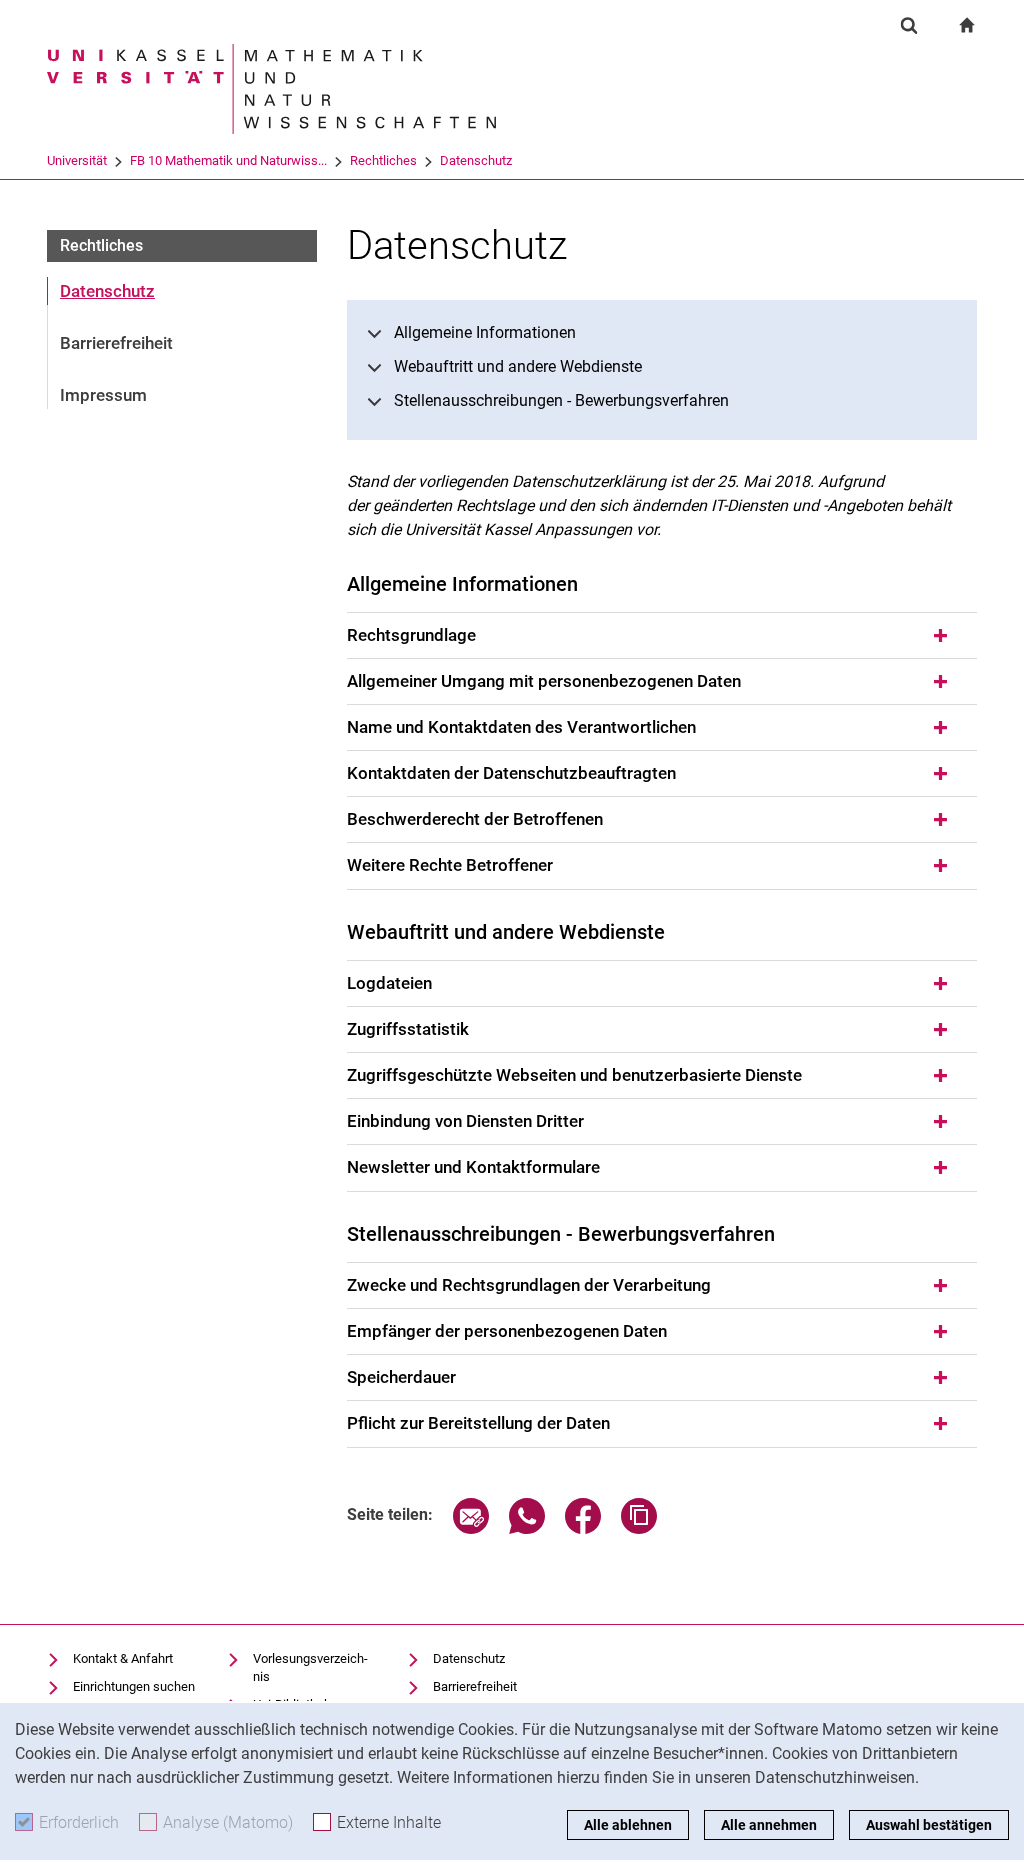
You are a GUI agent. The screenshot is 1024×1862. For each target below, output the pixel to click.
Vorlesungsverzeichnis (310, 1667)
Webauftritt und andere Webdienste (518, 366)
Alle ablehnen (628, 1825)
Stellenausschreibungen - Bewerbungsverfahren (561, 400)
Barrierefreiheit (116, 343)
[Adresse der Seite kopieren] (639, 1528)
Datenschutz (476, 160)
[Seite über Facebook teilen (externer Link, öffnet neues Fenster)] (583, 1528)
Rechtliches (383, 160)
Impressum (103, 395)
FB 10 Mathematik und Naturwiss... (228, 160)
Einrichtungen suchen (134, 1686)
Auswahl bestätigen (929, 1825)
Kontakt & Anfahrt (123, 1658)
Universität (77, 160)
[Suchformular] (909, 25)
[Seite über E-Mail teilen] (471, 1528)
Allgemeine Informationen (485, 332)
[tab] (662, 636)
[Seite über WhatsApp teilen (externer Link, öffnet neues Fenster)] (527, 1528)
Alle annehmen (769, 1825)
